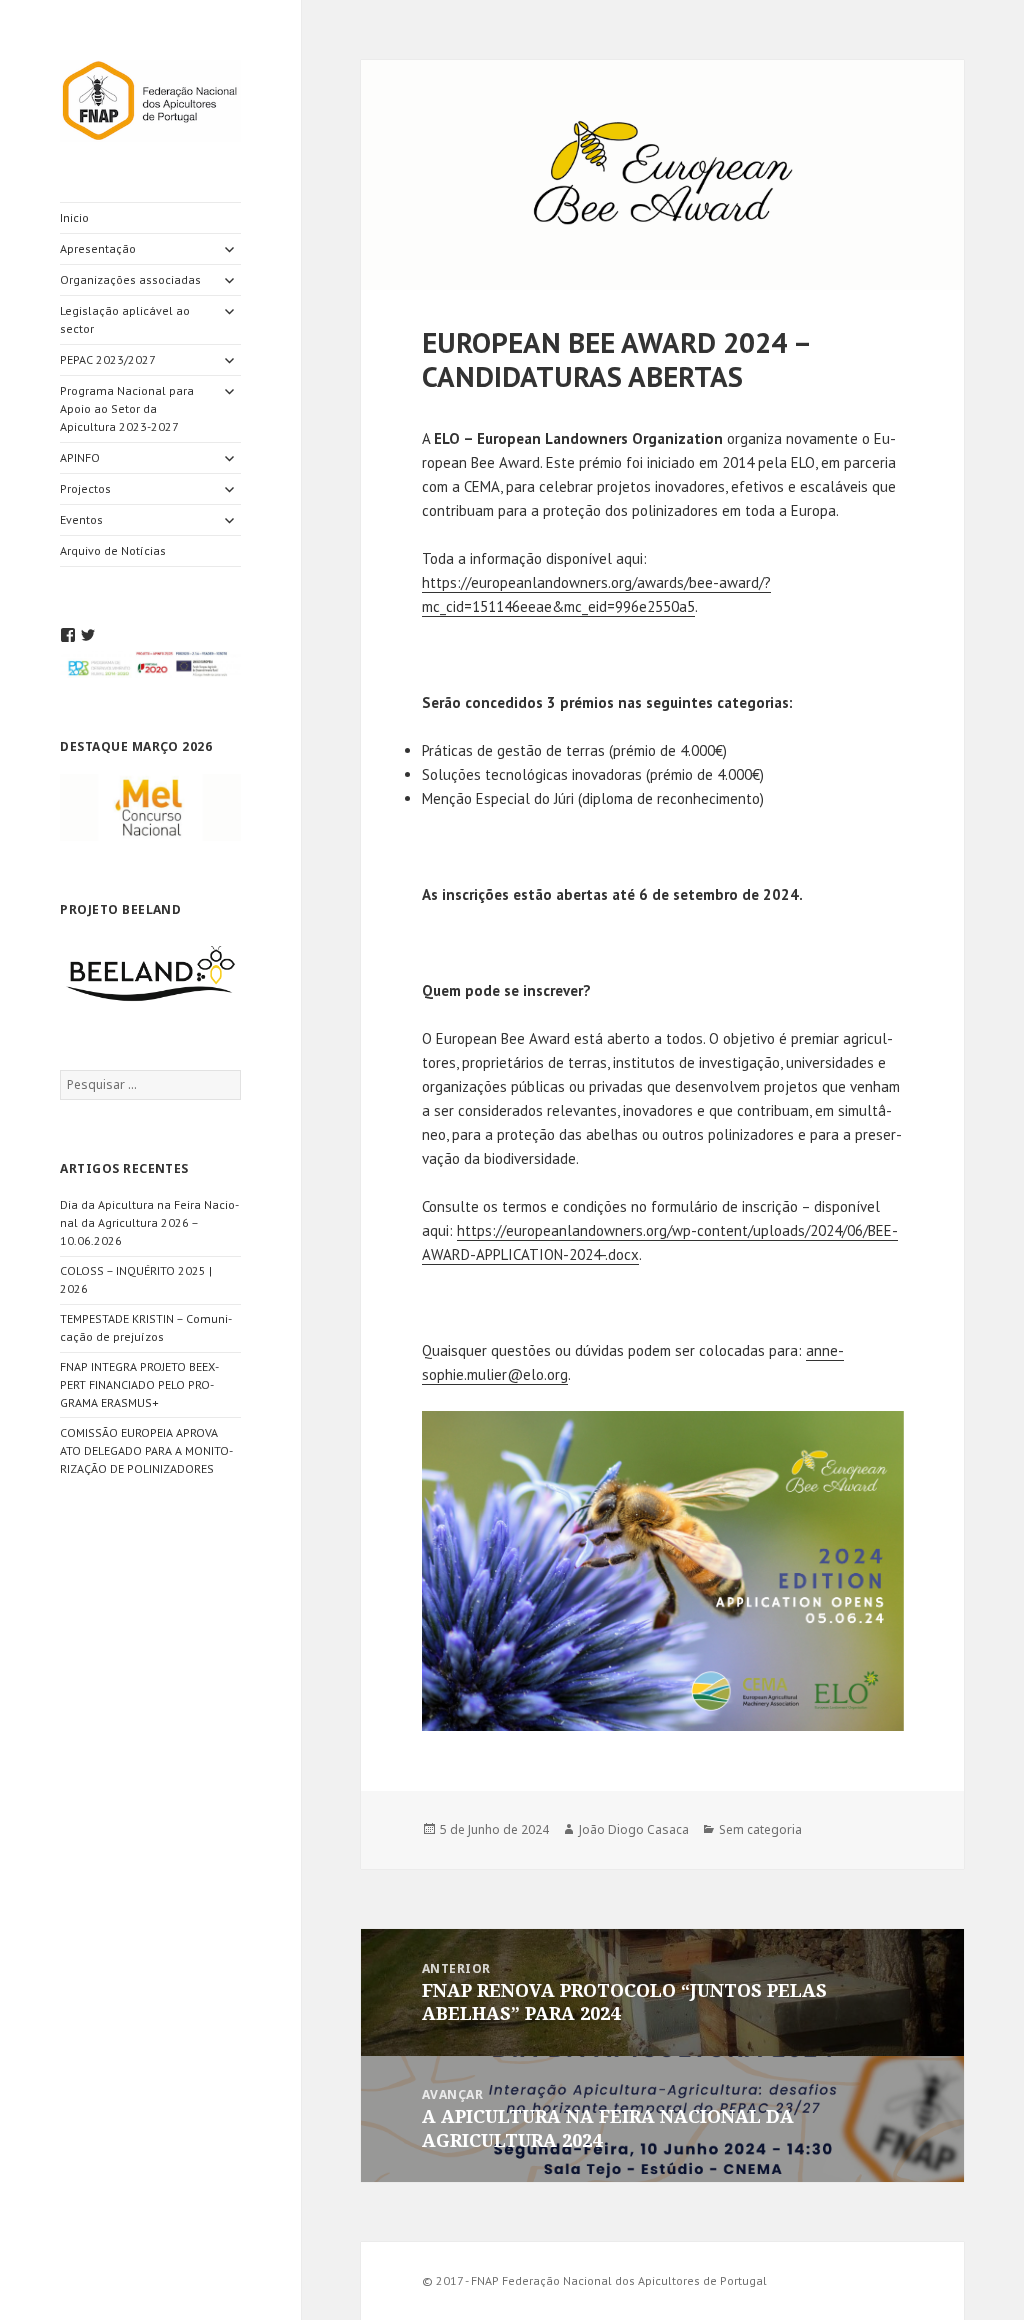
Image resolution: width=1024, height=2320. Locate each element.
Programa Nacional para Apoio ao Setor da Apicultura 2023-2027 (127, 408)
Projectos (85, 488)
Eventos (81, 519)
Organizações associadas (130, 279)
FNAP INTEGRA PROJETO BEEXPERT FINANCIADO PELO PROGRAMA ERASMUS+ (139, 1384)
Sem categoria (760, 1829)
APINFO (80, 457)
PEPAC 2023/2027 (108, 359)
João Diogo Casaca (634, 1829)
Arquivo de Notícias (113, 550)
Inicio (74, 217)
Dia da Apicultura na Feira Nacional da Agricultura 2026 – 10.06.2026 (149, 1222)
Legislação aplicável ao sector (125, 319)
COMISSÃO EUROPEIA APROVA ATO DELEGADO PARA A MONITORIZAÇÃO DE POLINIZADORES (146, 1450)
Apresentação (98, 248)
